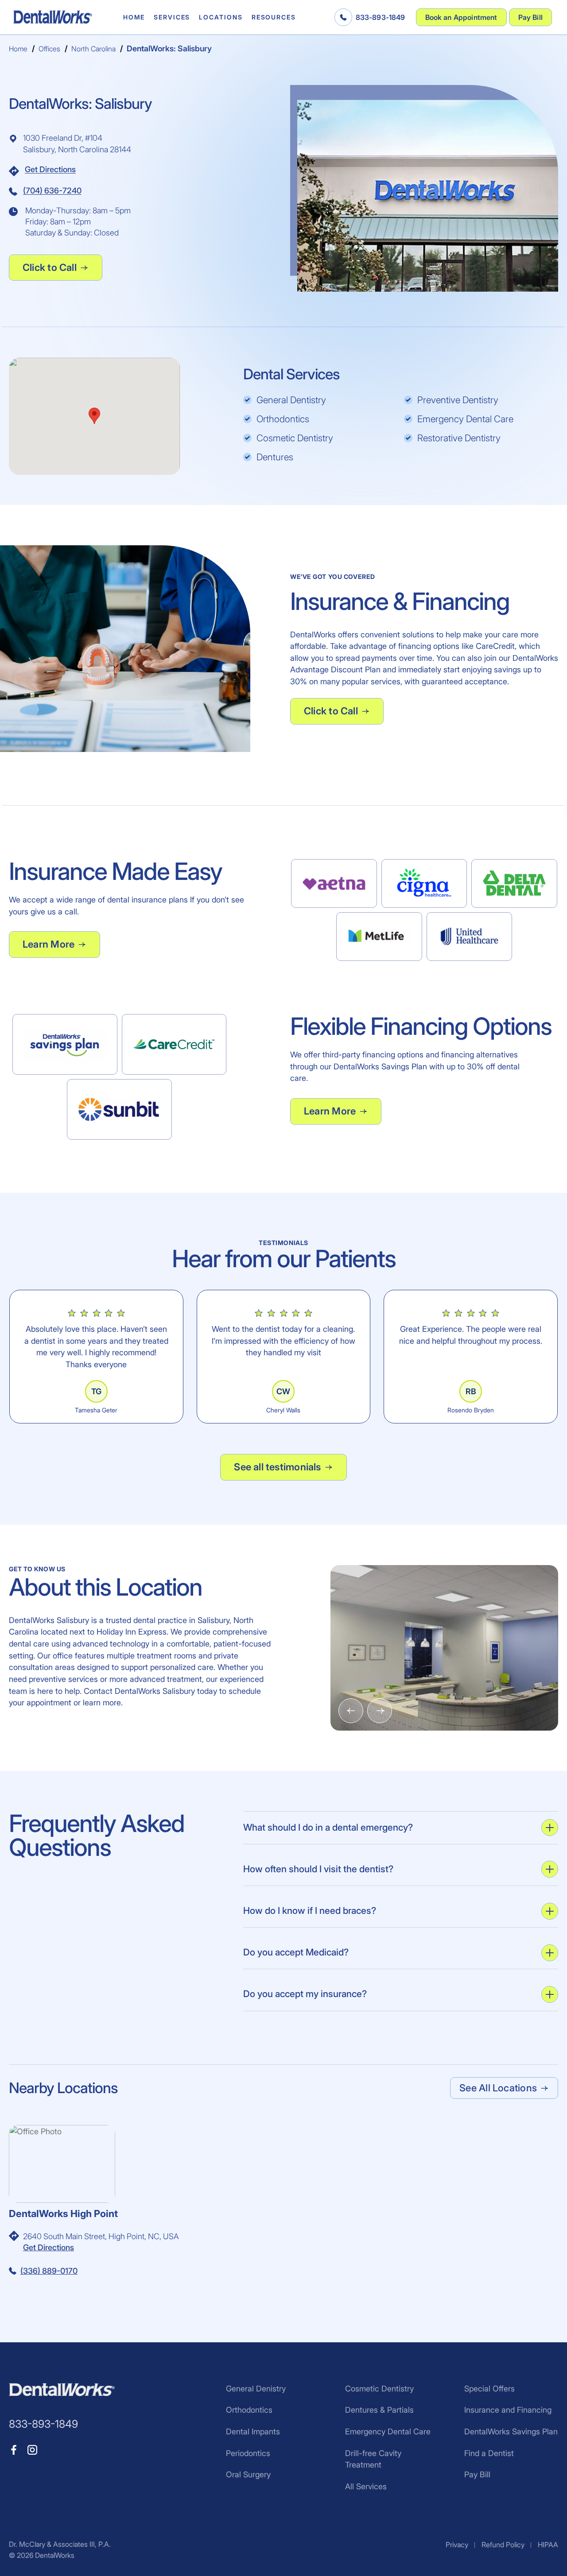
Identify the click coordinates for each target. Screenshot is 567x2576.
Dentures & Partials (379, 2410)
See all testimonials (277, 1467)
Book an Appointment (461, 17)
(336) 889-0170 (49, 2271)
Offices (49, 49)
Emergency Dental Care (388, 2431)
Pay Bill (530, 17)
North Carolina (93, 49)
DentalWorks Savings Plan (511, 2431)
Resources (274, 17)
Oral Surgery (248, 2474)
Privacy (457, 2545)
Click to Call (50, 267)
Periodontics (248, 2453)
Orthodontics (249, 2410)
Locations (221, 17)
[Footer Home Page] (62, 2390)
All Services (366, 2486)
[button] (94, 416)
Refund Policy (503, 2545)
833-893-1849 (381, 17)
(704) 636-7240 (52, 191)
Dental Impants (253, 2431)
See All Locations (498, 2088)
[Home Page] (53, 17)
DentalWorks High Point (63, 2214)
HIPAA (548, 2545)
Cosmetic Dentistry (379, 2389)
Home (134, 17)
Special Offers (489, 2389)
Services (172, 17)
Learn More (49, 944)
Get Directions (50, 169)
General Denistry (256, 2389)
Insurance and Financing (508, 2410)
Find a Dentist (489, 2453)
